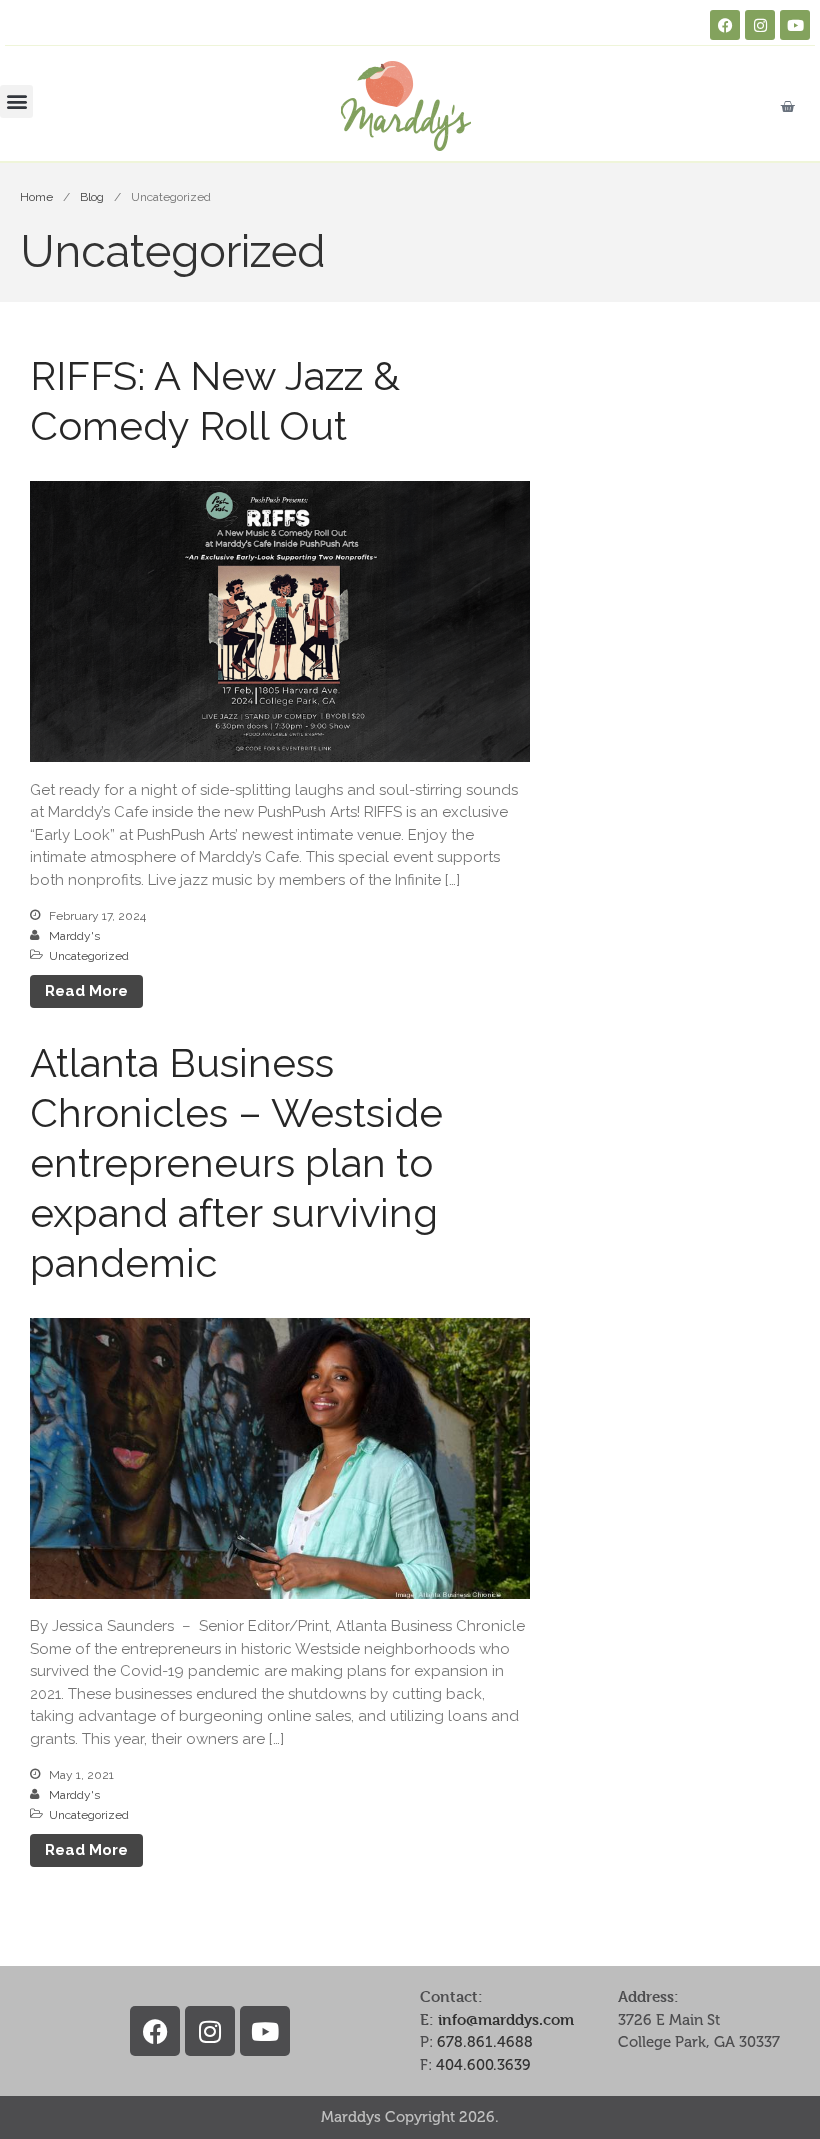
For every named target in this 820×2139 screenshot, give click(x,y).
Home (36, 197)
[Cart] (787, 106)
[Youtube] (795, 25)
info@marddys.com (506, 2019)
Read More (86, 991)
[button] (16, 101)
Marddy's (74, 936)
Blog (92, 197)
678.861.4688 (485, 2042)
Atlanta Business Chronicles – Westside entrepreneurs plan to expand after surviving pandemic (236, 1162)
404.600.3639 (483, 2065)
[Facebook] (725, 25)
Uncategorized (89, 956)
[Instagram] (760, 25)
